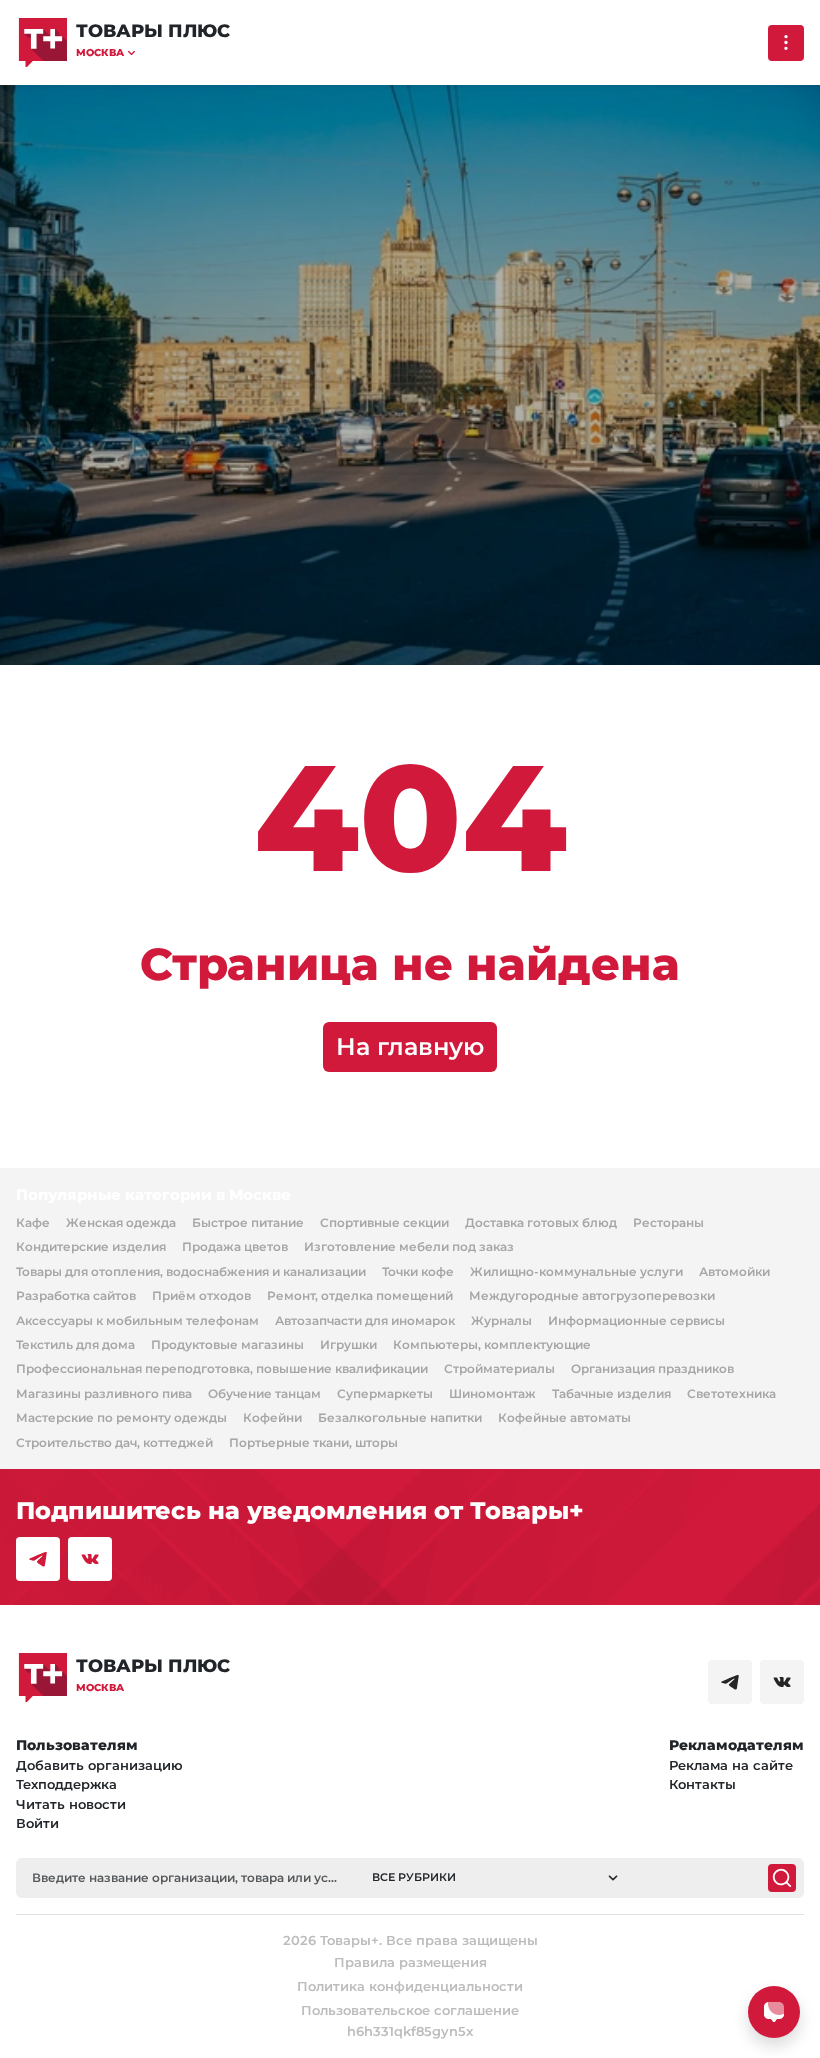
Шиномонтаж (492, 1393)
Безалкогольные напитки (400, 1417)
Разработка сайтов (76, 1295)
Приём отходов (201, 1295)
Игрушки (348, 1344)
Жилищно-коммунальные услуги (576, 1271)
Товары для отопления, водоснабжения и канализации (191, 1271)
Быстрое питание (248, 1222)
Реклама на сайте (731, 1765)
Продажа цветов (235, 1246)
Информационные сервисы (636, 1320)
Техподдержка (66, 1784)
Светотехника (731, 1393)
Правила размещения (410, 1962)
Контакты (702, 1784)
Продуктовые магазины (227, 1344)
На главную (410, 1046)
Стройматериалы (499, 1368)
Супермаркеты (385, 1393)
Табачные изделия (611, 1393)
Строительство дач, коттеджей (114, 1442)
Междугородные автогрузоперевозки (592, 1295)
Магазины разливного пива (104, 1393)
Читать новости (71, 1804)
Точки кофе (418, 1271)
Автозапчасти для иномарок (365, 1320)
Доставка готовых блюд (541, 1222)
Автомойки (734, 1271)
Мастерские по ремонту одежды (121, 1417)
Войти (37, 1823)
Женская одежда (121, 1222)
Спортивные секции (384, 1222)
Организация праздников (652, 1368)
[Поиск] (782, 1878)
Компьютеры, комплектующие (492, 1344)
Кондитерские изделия (91, 1246)
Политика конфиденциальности (410, 1986)
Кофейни (272, 1417)
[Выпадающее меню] (786, 43)
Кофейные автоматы (564, 1417)
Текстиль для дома (75, 1344)
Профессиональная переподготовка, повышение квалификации (222, 1368)
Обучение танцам (264, 1393)
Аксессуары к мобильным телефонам (137, 1320)
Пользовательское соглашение (410, 2010)
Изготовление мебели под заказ (409, 1246)
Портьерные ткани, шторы (313, 1442)
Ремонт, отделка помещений (360, 1295)
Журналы (501, 1320)
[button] (153, 52)
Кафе (33, 1222)
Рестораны (668, 1222)
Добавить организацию (99, 1765)
